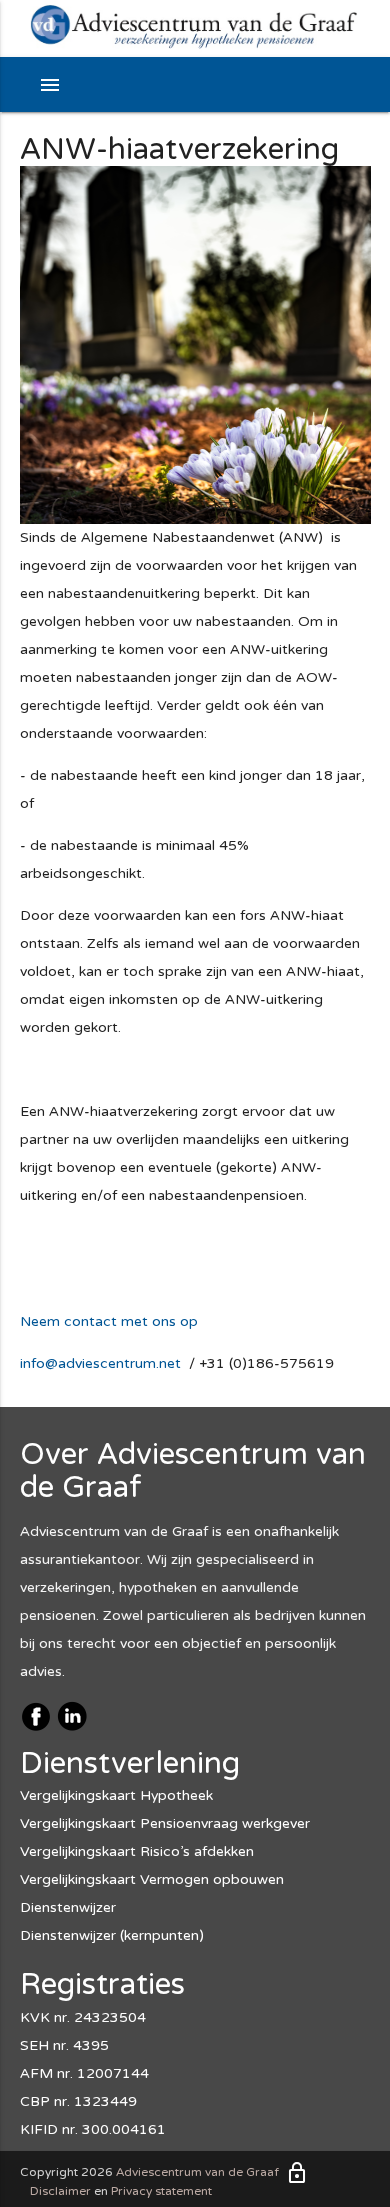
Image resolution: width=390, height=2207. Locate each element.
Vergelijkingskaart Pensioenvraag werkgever (165, 1823)
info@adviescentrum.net (100, 1363)
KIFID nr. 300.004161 (93, 2129)
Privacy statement (161, 2191)
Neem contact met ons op (109, 1321)
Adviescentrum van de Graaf (197, 2172)
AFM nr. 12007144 (84, 2073)
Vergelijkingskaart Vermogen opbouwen (152, 1879)
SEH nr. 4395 (64, 2045)
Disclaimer (60, 2191)
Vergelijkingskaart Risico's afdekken (137, 1851)
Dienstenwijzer (68, 1907)
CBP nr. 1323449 (78, 2101)
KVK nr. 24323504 (83, 2017)
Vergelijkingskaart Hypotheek (116, 1795)
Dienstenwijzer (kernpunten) (112, 1935)
